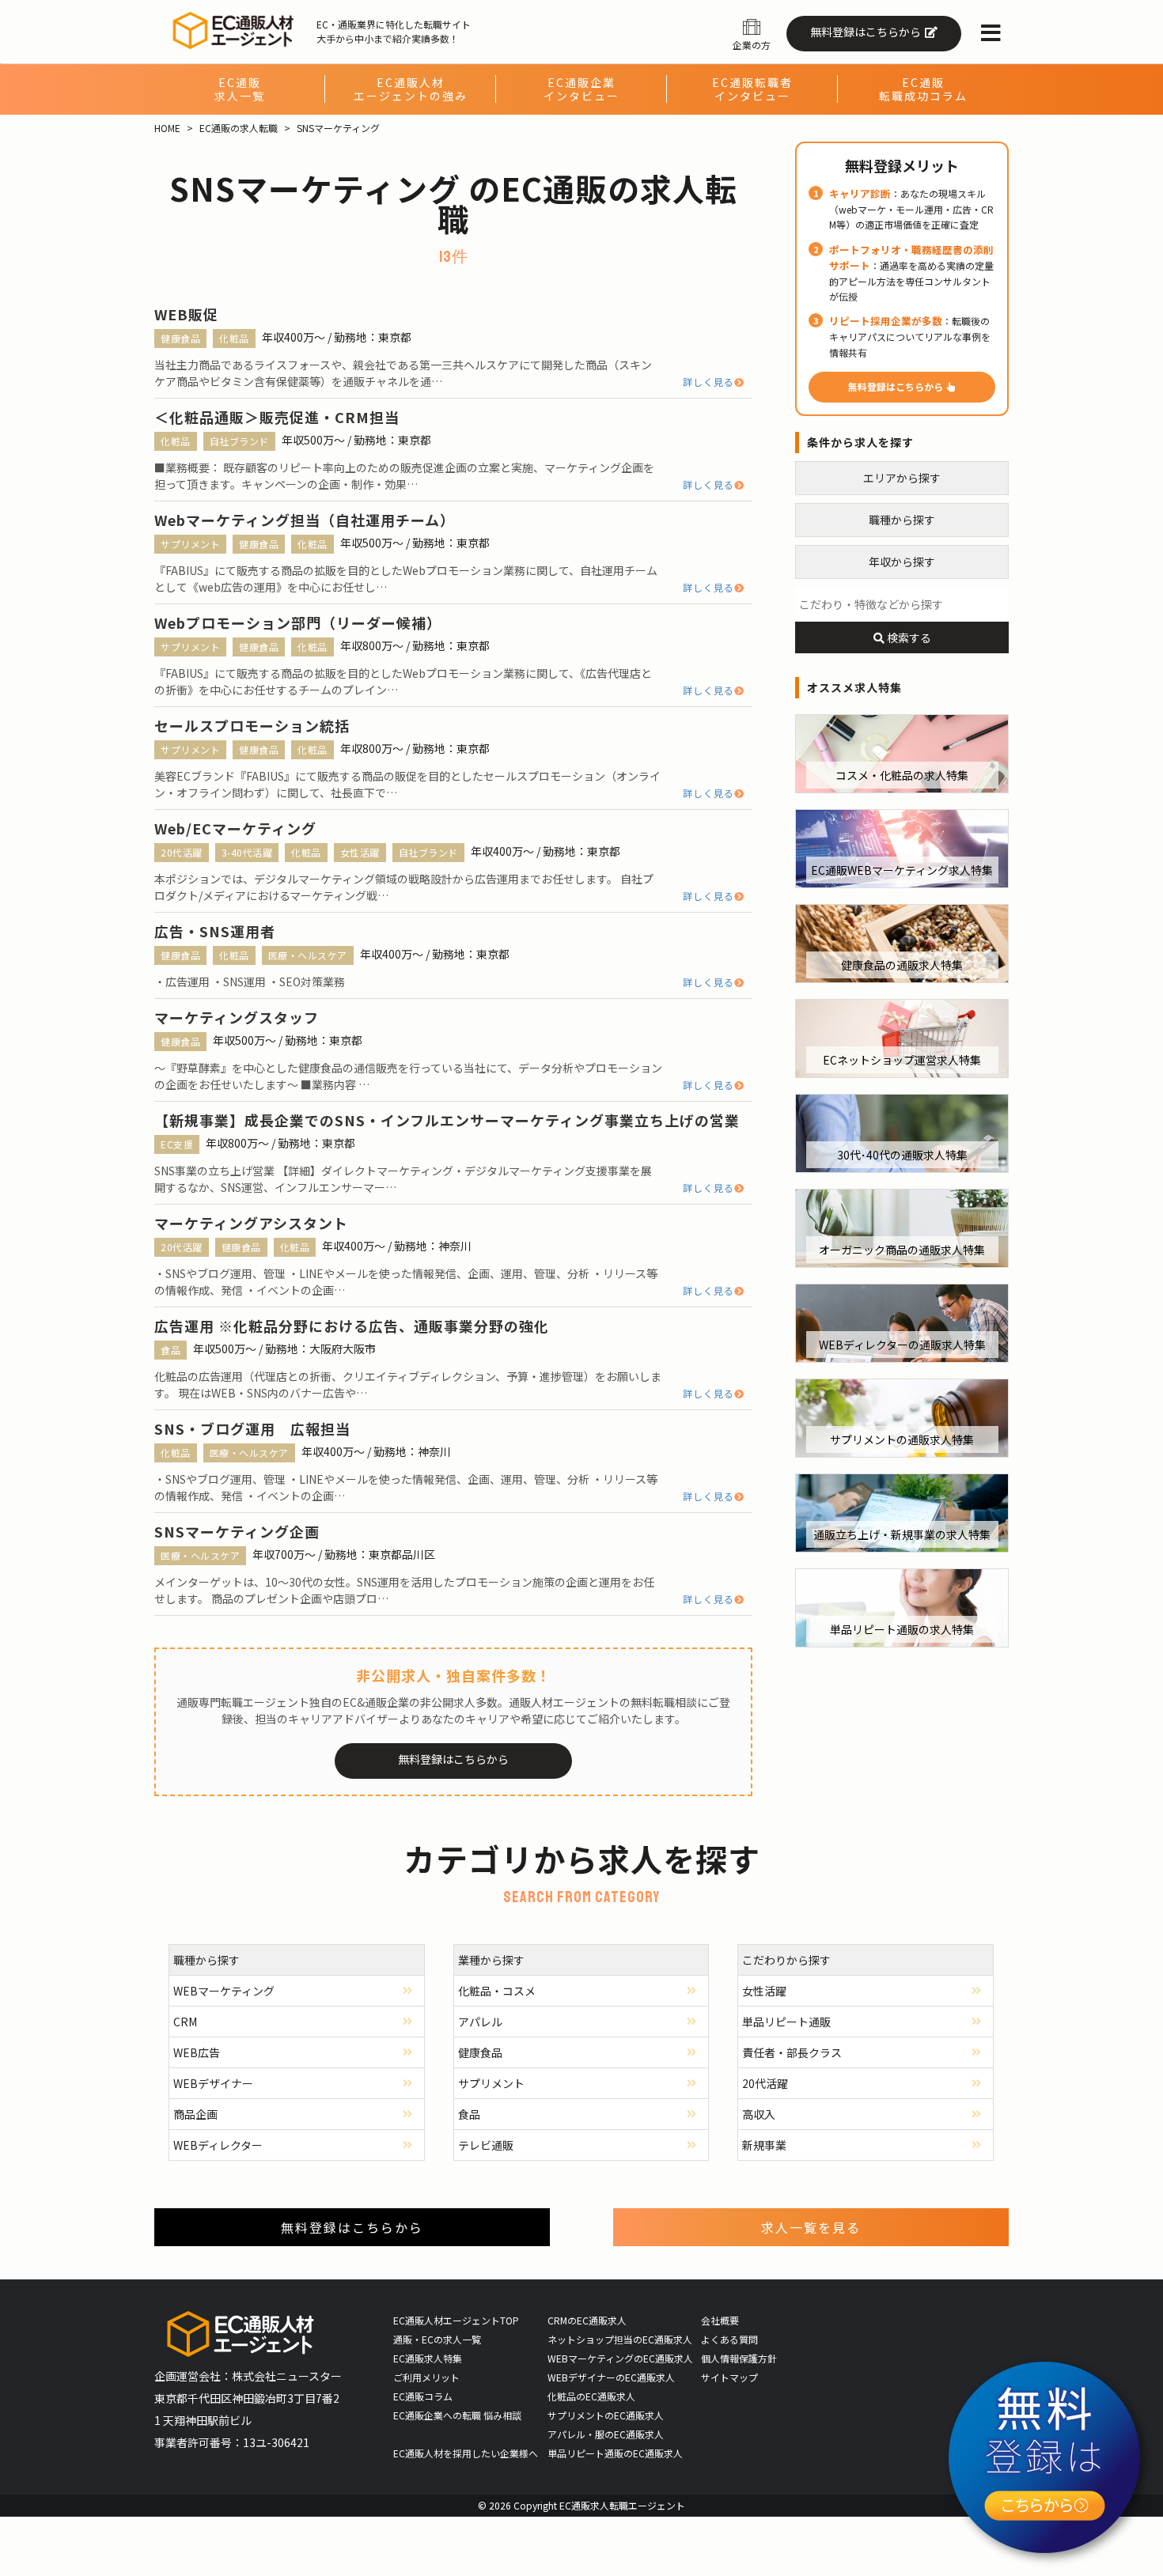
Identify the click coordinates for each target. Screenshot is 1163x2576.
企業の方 (752, 45)
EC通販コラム (423, 2396)
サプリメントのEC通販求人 (606, 2415)
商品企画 (195, 2114)
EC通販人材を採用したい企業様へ (466, 2453)
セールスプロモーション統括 (252, 725)
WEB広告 (197, 2052)
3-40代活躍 (247, 852)
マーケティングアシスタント (251, 1223)
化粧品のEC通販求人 (591, 2396)
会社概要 (720, 2320)
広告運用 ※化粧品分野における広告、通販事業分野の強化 (352, 1326)
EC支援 (177, 1144)
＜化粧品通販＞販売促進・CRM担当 (277, 417)
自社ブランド (239, 441)
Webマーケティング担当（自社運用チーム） (305, 520)
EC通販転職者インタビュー (752, 89)
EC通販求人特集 (428, 2358)
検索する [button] (908, 637)
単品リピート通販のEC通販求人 (615, 2453)
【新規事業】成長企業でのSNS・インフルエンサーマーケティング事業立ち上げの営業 (447, 1120)
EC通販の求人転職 (239, 128)
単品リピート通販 (786, 2022)
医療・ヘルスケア (308, 955)
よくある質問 (729, 2339)
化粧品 (234, 338)
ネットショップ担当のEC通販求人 (620, 2339)
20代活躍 (182, 852)
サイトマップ (729, 2377)
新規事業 (764, 2145)
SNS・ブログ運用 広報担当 (252, 1428)
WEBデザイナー (213, 2083)
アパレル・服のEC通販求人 (606, 2434)
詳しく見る (708, 382)
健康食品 (180, 338)
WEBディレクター (218, 2145)
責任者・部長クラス (792, 2052)
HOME (167, 128)
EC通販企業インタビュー (581, 89)
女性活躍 (360, 852)
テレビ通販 (486, 2145)
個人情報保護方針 (739, 2358)
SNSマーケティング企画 (237, 1531)
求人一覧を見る (811, 2227)
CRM (185, 2022)
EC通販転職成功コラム (923, 89)
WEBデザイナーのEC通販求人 (611, 2377)
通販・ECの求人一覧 (437, 2339)
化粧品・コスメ (497, 1991)
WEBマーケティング (224, 1991)
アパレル (480, 2022)
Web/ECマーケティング (235, 828)
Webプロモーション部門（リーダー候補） (298, 622)
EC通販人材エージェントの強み (411, 89)
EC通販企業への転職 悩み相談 (457, 2415)
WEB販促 (186, 314)
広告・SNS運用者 (215, 931)
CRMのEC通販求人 (587, 2320)
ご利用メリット (426, 2377)
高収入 (759, 2114)
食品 (170, 1350)
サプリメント (190, 544)
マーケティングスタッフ (237, 1017)
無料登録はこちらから (866, 32)
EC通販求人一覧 (240, 89)
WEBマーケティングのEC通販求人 (620, 2358)
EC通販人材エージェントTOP (456, 2320)
